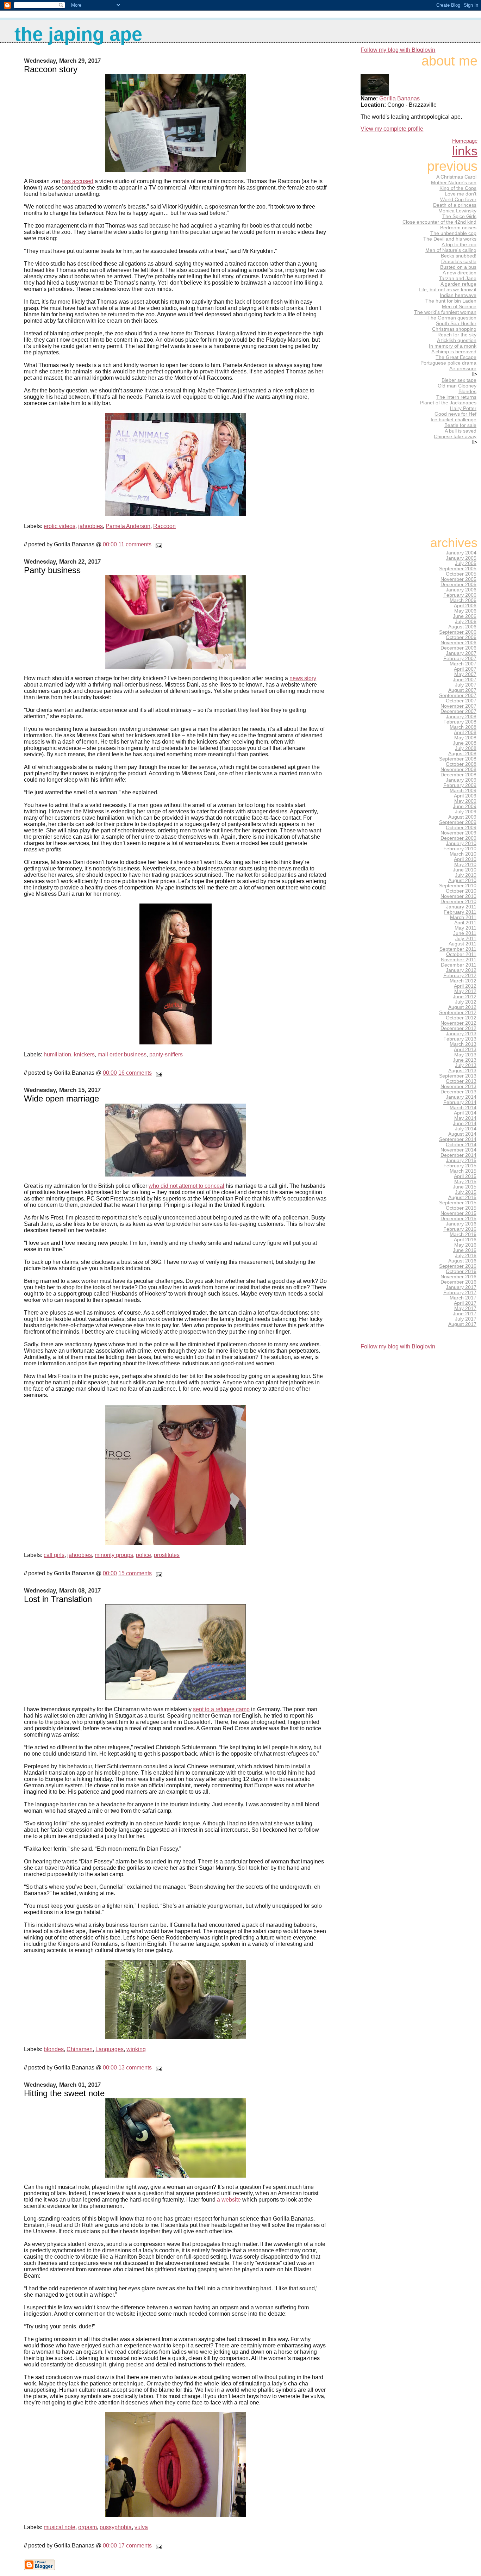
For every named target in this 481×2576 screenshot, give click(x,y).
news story (303, 678)
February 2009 (460, 785)
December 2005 (458, 585)
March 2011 (463, 917)
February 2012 (460, 976)
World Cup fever (458, 199)
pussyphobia (116, 2527)
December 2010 (458, 902)
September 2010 (458, 886)
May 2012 (465, 991)
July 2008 (466, 748)
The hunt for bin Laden (451, 301)
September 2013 (458, 1076)
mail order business (122, 1054)
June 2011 (465, 933)
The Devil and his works (450, 239)
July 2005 (466, 563)
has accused (77, 181)
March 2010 (463, 854)
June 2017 (465, 1314)
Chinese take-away (455, 436)
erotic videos (60, 526)
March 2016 (463, 1234)
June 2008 (465, 743)
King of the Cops (458, 188)
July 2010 (466, 875)
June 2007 (465, 680)
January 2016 (461, 1224)
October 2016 (461, 1271)
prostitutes (167, 1555)
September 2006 (458, 632)
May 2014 (465, 1118)
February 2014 (460, 1102)
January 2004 (461, 553)
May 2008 (465, 738)
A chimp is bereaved (454, 352)
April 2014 (465, 1113)
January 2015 (461, 1160)
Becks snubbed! (459, 256)
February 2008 (460, 722)
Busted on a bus (458, 267)
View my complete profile (392, 129)
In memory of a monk (453, 346)
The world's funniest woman (445, 312)
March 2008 (463, 727)
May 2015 (465, 1182)
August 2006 (462, 627)
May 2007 (465, 674)
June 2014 (465, 1123)
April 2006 (465, 606)
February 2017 (460, 1293)
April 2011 (465, 923)
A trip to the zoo (459, 244)
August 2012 (462, 1007)
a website (229, 2200)
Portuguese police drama (448, 363)
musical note (60, 2527)
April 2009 (465, 796)
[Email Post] (157, 544)
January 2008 (461, 717)
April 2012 (465, 986)
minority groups (114, 1555)
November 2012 (458, 1023)
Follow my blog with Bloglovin (398, 50)
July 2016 (466, 1256)
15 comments (135, 1573)
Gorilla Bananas (399, 98)
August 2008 (462, 754)
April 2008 (465, 733)
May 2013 (465, 1055)
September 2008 (458, 759)
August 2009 (462, 817)
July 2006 (466, 622)
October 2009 (461, 828)
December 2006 (458, 648)
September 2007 (458, 696)
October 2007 (461, 701)
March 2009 (463, 791)
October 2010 (461, 891)
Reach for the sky (457, 335)
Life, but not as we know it (448, 290)
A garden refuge (458, 284)
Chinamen (80, 2049)
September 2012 (458, 1013)
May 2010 (465, 865)
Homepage (465, 141)
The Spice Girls (459, 216)
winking (136, 2049)
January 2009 (461, 780)
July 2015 (466, 1192)
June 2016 (465, 1250)
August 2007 (462, 690)
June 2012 (465, 997)
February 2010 (460, 849)
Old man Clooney (457, 386)
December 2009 (458, 838)
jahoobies (90, 526)
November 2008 (458, 769)
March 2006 (463, 600)
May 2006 (465, 611)
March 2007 (463, 664)
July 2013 (466, 1065)
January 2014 (461, 1097)
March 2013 (463, 1044)
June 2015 (465, 1187)
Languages (110, 2049)
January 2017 (461, 1287)
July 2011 (466, 939)
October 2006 (461, 637)
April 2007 (465, 669)
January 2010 (461, 843)
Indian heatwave (458, 295)
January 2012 (461, 970)
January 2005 (461, 558)
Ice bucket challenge (454, 420)
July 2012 (466, 1002)
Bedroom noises (458, 228)
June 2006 (465, 616)
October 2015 (461, 1208)
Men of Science (459, 306)
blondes (54, 2049)
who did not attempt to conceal (186, 1186)
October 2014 (461, 1145)
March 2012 (463, 981)
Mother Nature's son (454, 182)
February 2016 (460, 1229)
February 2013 (460, 1039)
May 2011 (466, 928)
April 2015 (465, 1176)
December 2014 (458, 1155)
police (143, 1555)
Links (465, 151)
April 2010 (465, 859)
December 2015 (458, 1219)
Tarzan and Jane (458, 278)
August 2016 (462, 1261)
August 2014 (462, 1134)
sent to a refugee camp (221, 1709)
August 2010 (462, 880)
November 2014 (458, 1150)
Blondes (467, 391)
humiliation (57, 1054)
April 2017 (465, 1303)
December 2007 (458, 711)
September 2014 (458, 1139)
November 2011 (459, 960)
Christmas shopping (454, 329)
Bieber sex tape (459, 380)
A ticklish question (457, 340)
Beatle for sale (460, 425)
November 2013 (458, 1087)
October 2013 (461, 1081)
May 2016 (465, 1245)
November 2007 (458, 706)
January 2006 (461, 590)
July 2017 (466, 1319)
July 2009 (466, 812)
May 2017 (465, 1308)
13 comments (135, 2068)
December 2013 (458, 1092)
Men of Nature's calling (451, 250)
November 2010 (458, 896)
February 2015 (460, 1166)
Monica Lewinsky (457, 211)
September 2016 (458, 1266)
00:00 (110, 544)
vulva (141, 2527)
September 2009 (458, 822)
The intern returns (456, 397)
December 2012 (458, 1028)
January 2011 (461, 907)
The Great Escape (456, 357)
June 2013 (465, 1060)
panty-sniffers (166, 1054)
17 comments (135, 2546)
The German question (452, 318)
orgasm (88, 2527)
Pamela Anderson (128, 526)
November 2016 (458, 1277)
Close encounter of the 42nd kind (439, 222)
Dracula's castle (459, 261)
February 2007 (460, 659)
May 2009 (465, 801)
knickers (84, 1054)
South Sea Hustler (456, 323)
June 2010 (465, 870)
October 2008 (461, 764)
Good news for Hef (455, 414)
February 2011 (460, 912)
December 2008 (458, 775)
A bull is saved (461, 431)
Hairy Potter (463, 408)
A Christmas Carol (456, 177)
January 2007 (461, 653)
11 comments (135, 544)
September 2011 (458, 949)
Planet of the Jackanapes (448, 403)
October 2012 (461, 1018)
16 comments (135, 1073)
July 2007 (466, 685)
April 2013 (465, 1050)
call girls (54, 1555)
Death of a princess (455, 205)
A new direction (460, 273)
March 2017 (463, 1298)
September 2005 (458, 569)
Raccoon (164, 526)
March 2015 (463, 1171)
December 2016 (458, 1282)
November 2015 (458, 1213)
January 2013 (461, 1034)
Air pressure (463, 368)
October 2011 (461, 954)
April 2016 (465, 1240)
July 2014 (466, 1129)
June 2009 (465, 806)
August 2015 (462, 1197)
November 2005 (458, 579)
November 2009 (458, 833)
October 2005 (461, 574)
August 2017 (462, 1324)
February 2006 (460, 595)
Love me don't (461, 194)
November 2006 (458, 643)
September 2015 (458, 1203)
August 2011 (463, 944)
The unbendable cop (453, 233)
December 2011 (459, 965)
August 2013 (462, 1071)
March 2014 (463, 1108)
